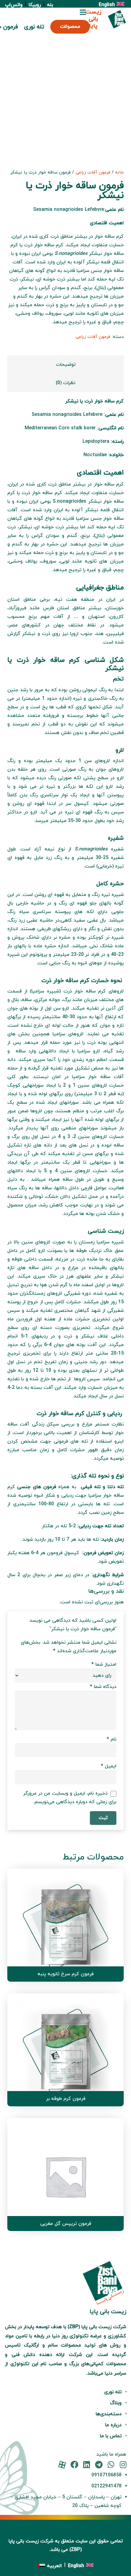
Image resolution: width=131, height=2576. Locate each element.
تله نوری (113, 2392)
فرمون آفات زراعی (93, 172)
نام (112, 1739)
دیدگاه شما (103, 1687)
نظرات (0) (65, 383)
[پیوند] (117, 19)
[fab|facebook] (74, 2465)
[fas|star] (62, 2465)
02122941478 (106, 2486)
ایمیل (109, 1766)
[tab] (65, 365)
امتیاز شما (104, 1664)
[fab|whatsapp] (111, 2465)
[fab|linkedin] (87, 2465)
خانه (119, 172)
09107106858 (106, 2475)
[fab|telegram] (99, 2465)
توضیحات (66, 365)
